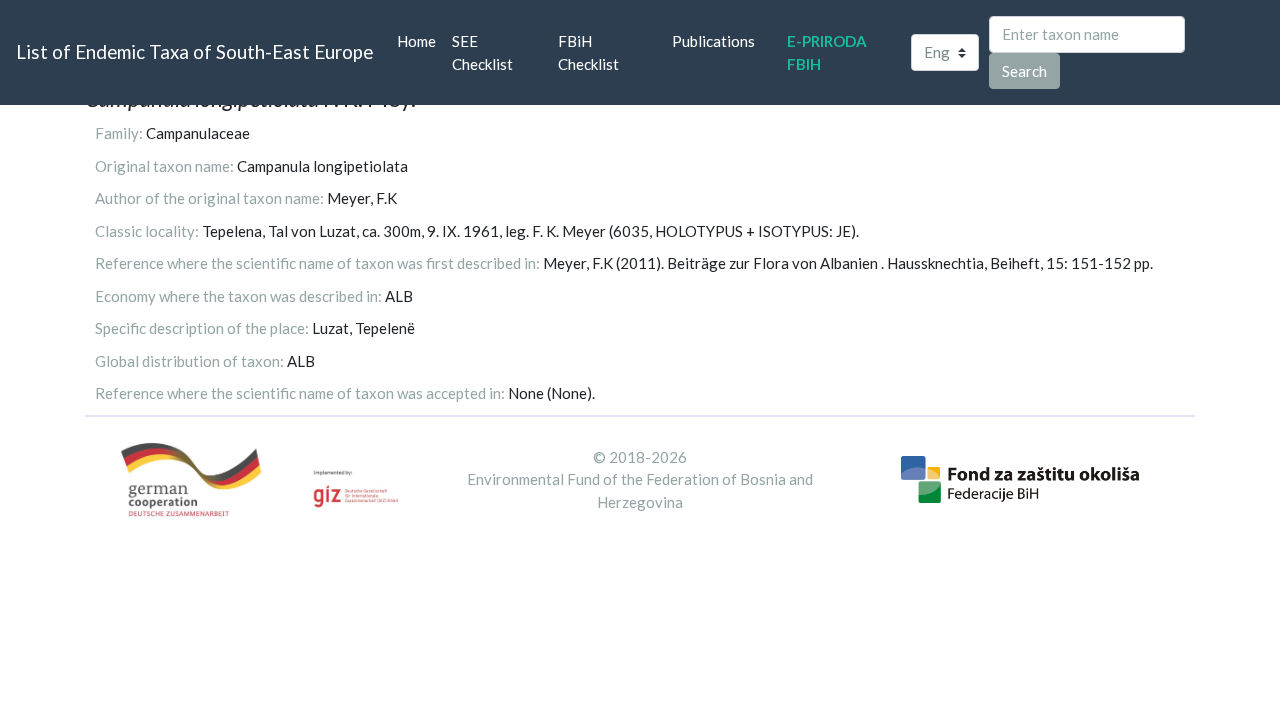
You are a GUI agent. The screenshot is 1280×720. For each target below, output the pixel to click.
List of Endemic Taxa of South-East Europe (194, 51)
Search (1024, 71)
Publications (713, 41)
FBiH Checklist (588, 52)
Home (420, 41)
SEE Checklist (482, 52)
